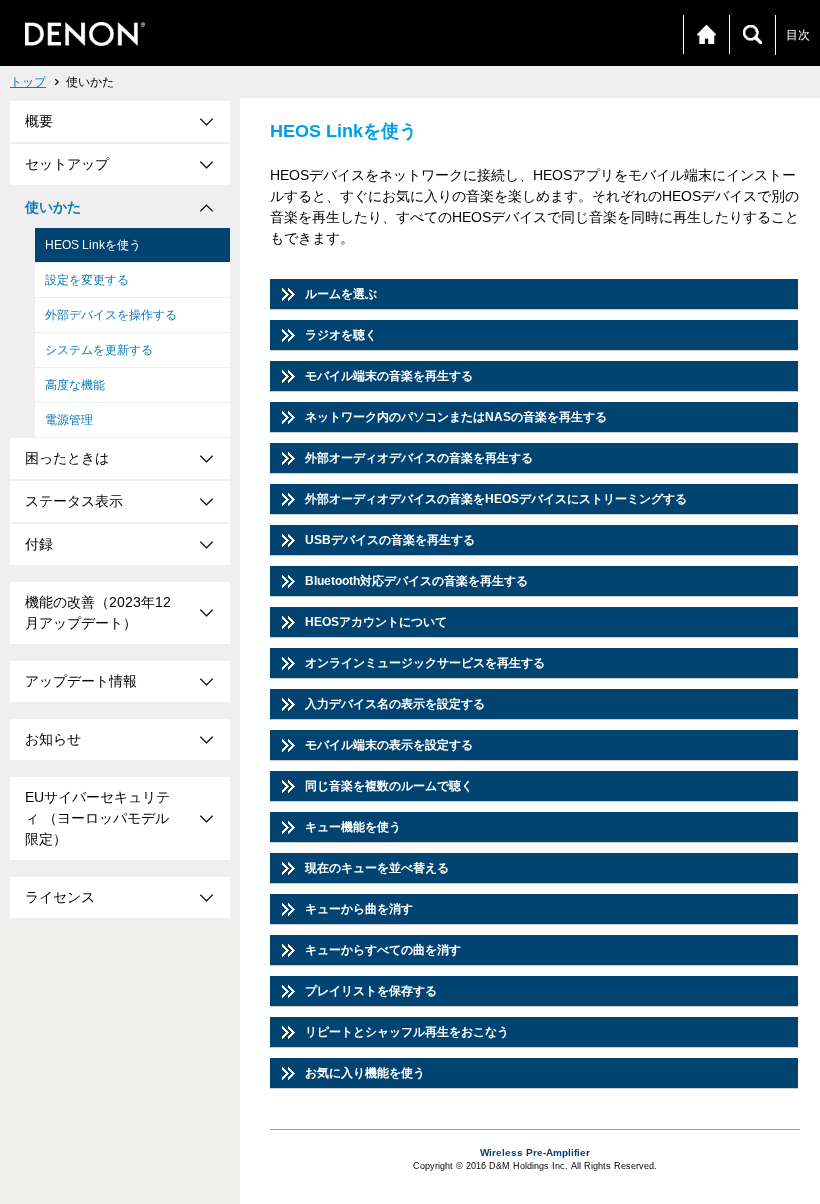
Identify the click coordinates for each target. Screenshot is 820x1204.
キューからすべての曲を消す (383, 950)
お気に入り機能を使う (365, 1073)
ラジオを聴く (341, 335)
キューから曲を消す (359, 909)
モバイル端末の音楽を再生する (389, 376)
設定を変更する (87, 280)
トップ (28, 82)
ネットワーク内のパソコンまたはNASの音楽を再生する (456, 417)
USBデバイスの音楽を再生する (390, 540)
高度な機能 (75, 385)
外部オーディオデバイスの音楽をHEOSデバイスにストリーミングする (496, 499)
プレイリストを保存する (371, 991)
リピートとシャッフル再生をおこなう (407, 1032)
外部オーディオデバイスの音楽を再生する (419, 458)
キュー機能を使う (353, 827)
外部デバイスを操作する (111, 315)
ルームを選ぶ (341, 294)
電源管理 (69, 420)
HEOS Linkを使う (93, 245)
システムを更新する (99, 350)
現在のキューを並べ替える (377, 868)
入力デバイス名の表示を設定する (395, 704)
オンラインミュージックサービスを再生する (425, 663)
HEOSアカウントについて (376, 622)
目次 (798, 35)
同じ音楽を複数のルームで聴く (389, 786)
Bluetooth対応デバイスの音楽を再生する (416, 581)
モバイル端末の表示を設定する (389, 745)
